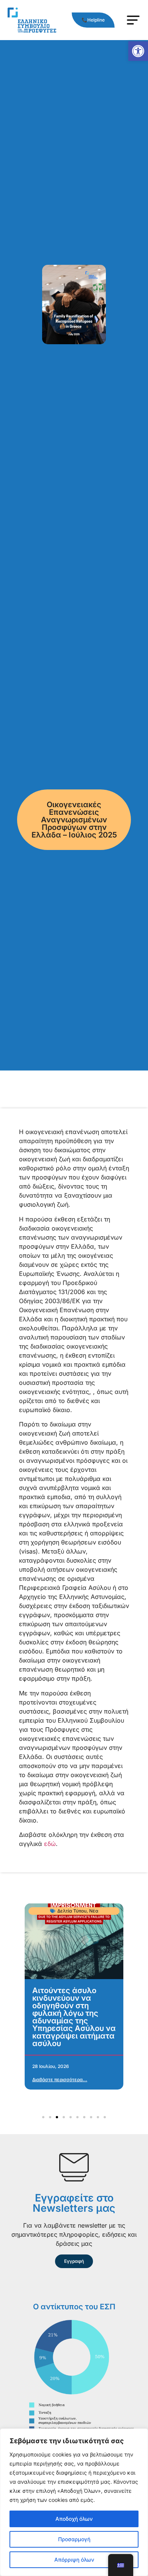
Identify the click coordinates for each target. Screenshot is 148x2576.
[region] (74, 2502)
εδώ (50, 1844)
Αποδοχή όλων (74, 2519)
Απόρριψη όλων (74, 2560)
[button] (138, 51)
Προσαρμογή (74, 2539)
